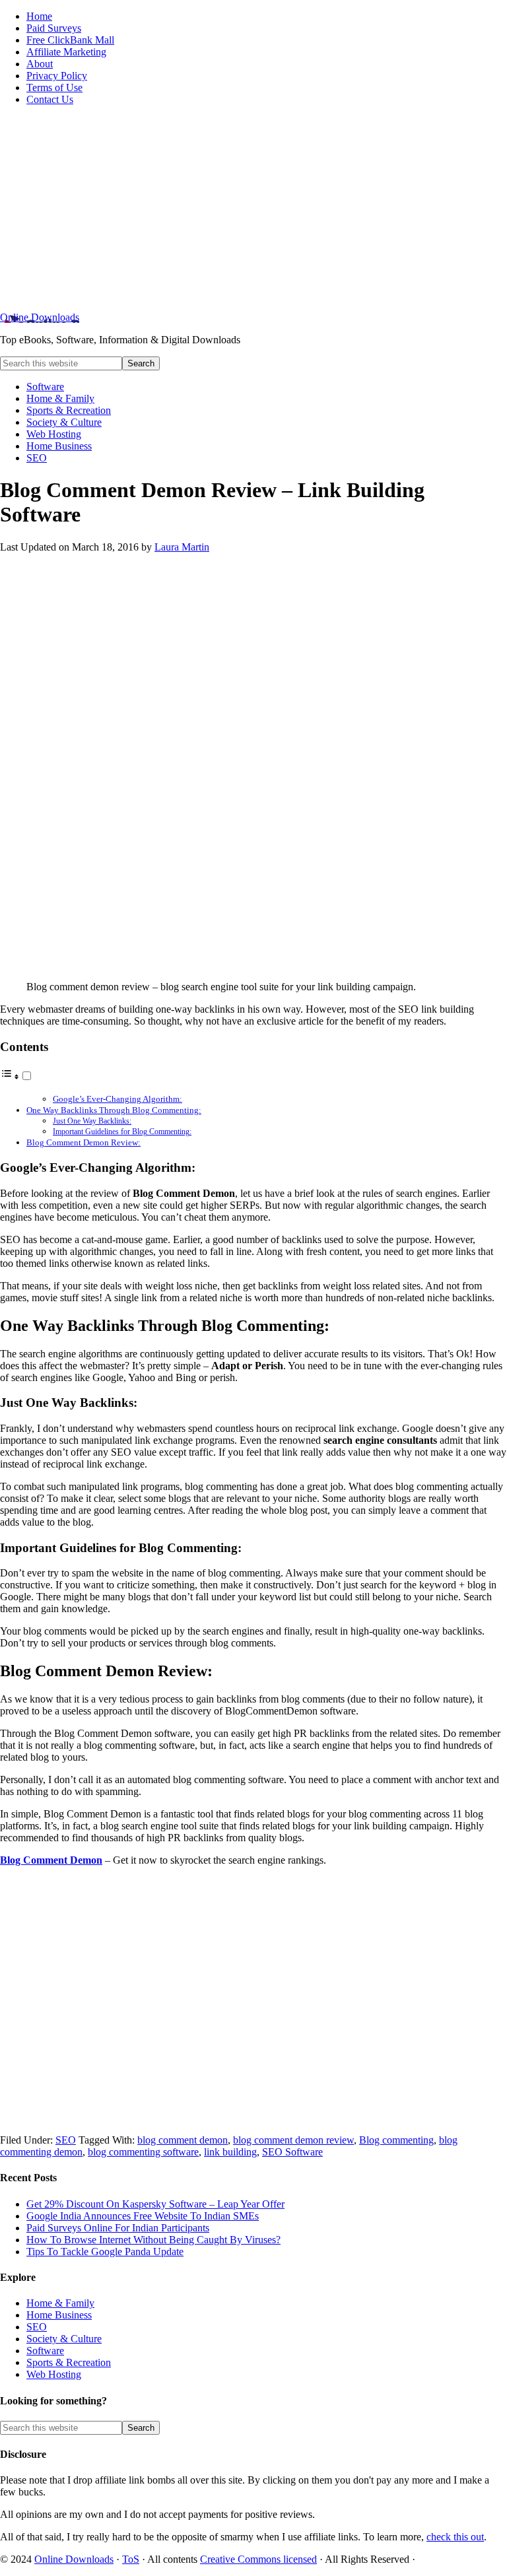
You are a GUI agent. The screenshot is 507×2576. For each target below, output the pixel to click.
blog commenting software (143, 2152)
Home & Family (60, 2303)
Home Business (59, 2315)
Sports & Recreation (69, 2362)
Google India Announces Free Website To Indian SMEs (143, 2216)
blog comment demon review (293, 2140)
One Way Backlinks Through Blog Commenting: (114, 1110)
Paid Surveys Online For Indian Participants (118, 2228)
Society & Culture (64, 2339)
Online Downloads (40, 317)
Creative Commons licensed (258, 2559)
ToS (131, 2559)
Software (45, 2351)
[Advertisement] (253, 209)
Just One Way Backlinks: (92, 1121)
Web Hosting (54, 2374)
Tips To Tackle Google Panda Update (105, 2252)
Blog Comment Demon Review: (84, 1142)
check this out (455, 2537)
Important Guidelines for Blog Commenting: (122, 1132)
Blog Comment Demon (51, 1860)
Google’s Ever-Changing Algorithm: (118, 1099)
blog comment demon (183, 2140)
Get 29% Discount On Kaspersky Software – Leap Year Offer (155, 2204)
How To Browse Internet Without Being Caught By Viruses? (153, 2240)
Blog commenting (396, 2140)
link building (230, 2152)
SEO (66, 2140)
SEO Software (292, 2152)
